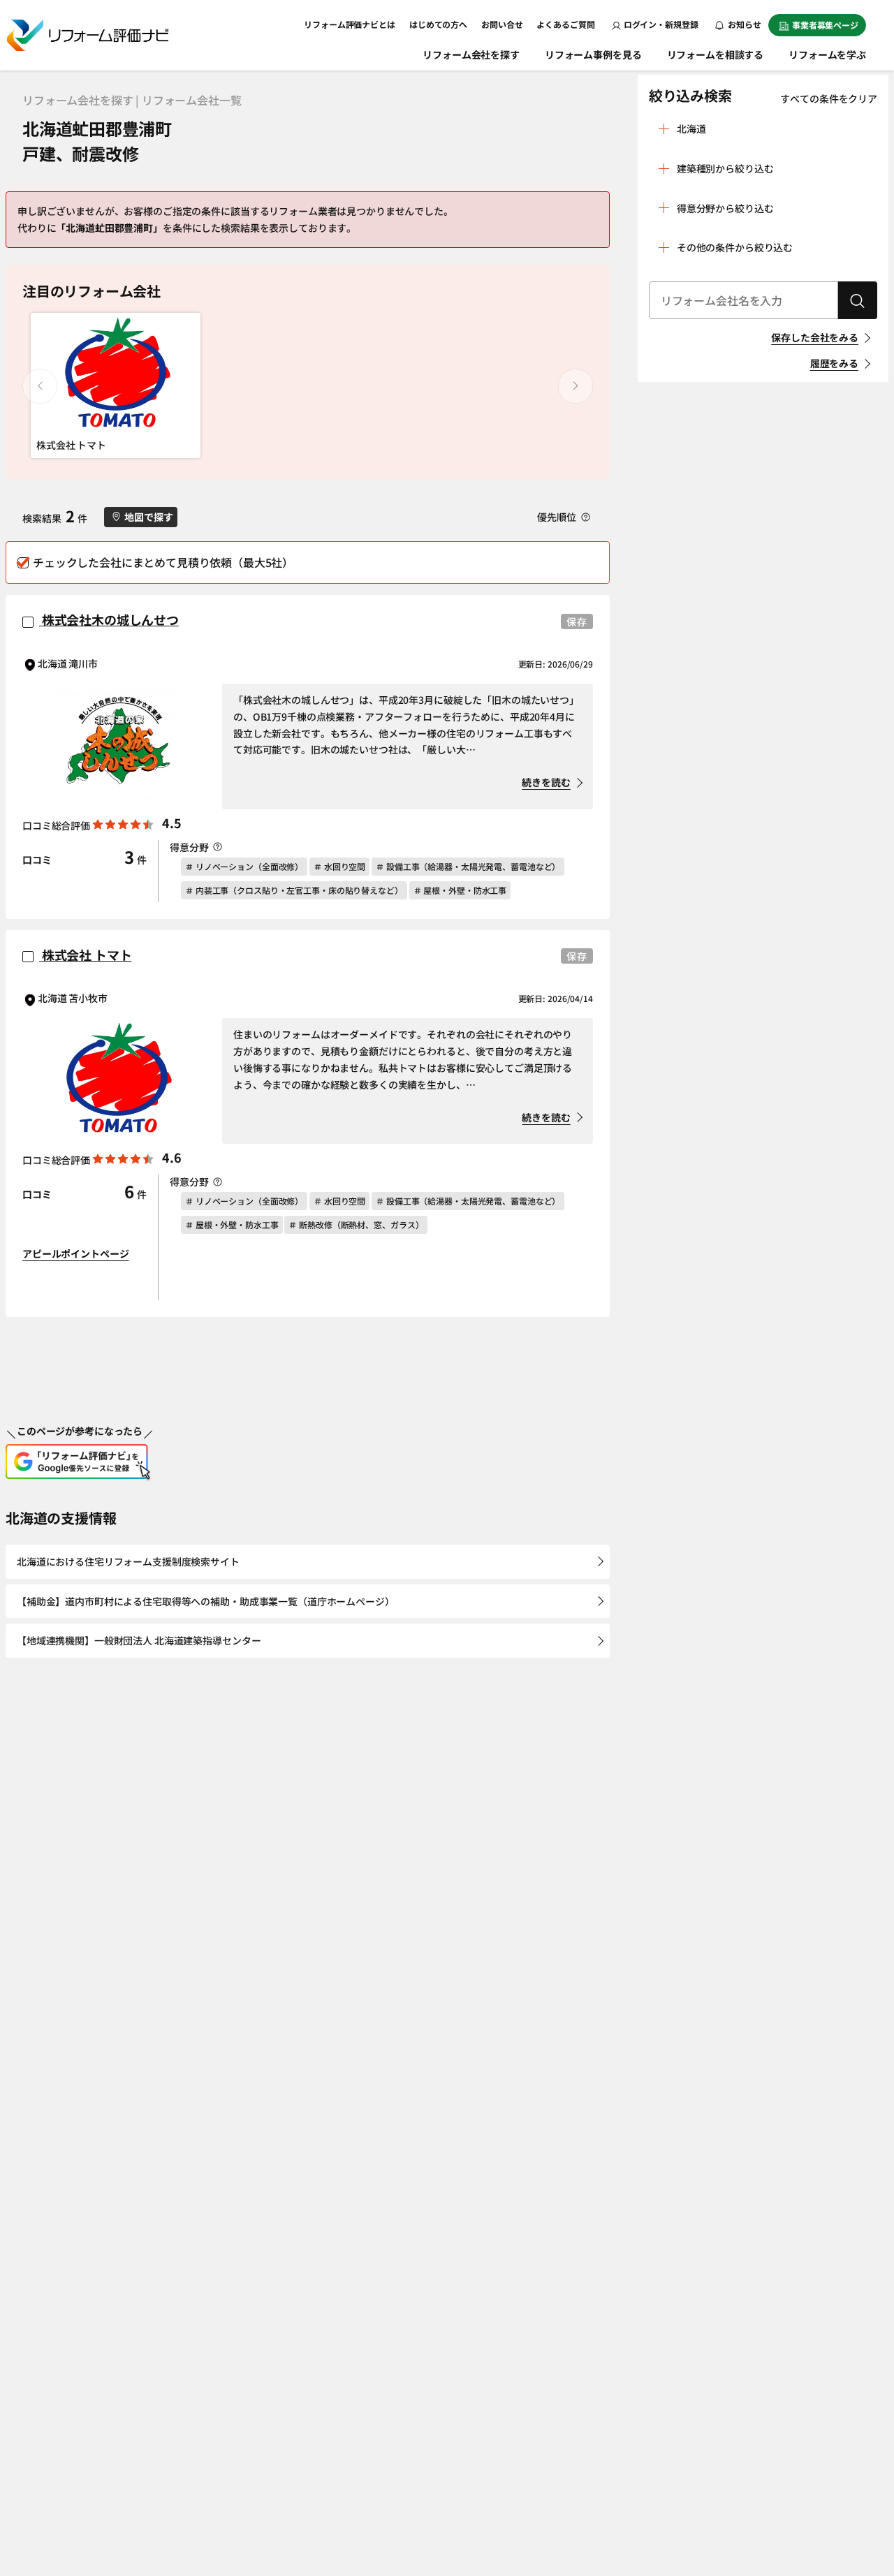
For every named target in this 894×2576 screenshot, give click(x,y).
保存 (577, 621)
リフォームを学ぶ (827, 54)
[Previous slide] (40, 386)
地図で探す (148, 517)
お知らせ (744, 24)
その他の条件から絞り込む (735, 247)
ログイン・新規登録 (661, 24)
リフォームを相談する (716, 54)
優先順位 (557, 517)
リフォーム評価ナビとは (350, 24)
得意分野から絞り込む (725, 208)
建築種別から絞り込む (725, 168)
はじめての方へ (438, 24)
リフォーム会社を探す (471, 54)
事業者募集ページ (825, 25)
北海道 (691, 128)
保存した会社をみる (815, 337)
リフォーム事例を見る (593, 54)
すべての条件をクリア (829, 98)
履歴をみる (834, 363)
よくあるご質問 (565, 24)
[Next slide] (576, 386)
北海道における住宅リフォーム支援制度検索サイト (128, 1561)
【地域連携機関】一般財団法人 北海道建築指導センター (139, 1640)
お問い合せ (502, 24)
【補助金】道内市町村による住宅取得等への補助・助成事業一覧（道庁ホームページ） (206, 1601)
